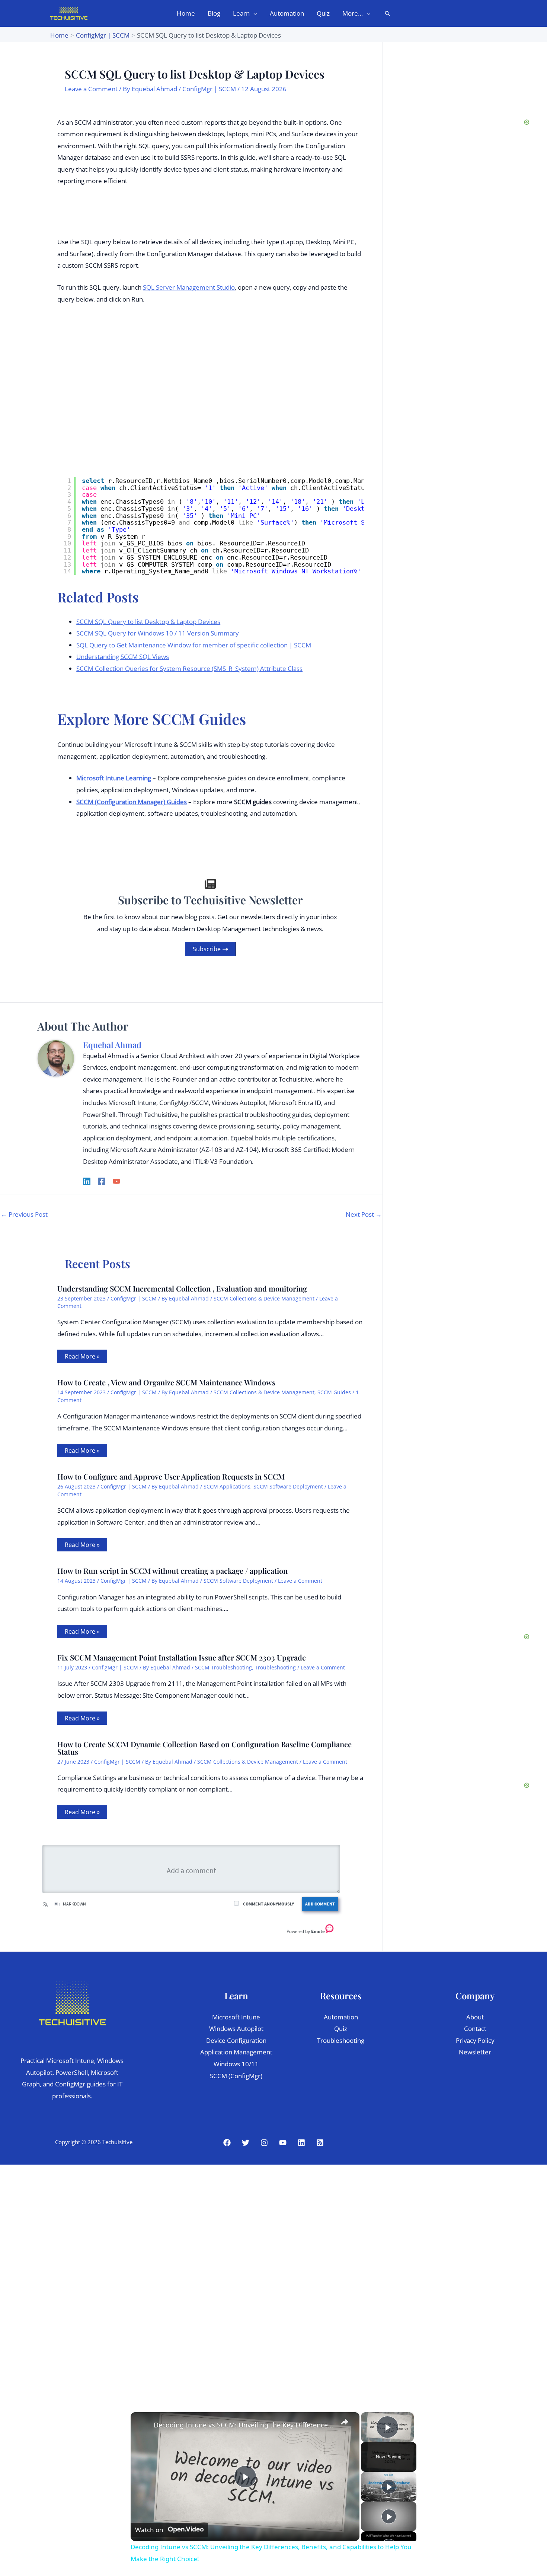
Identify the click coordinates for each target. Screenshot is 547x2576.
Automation (341, 2017)
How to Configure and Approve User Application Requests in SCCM (171, 1476)
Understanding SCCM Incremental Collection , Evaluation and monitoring (182, 1288)
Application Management (236, 2052)
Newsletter (475, 2052)
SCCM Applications (227, 1486)
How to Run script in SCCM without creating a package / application (172, 1571)
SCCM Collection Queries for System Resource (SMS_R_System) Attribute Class (189, 668)
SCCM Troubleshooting (223, 1667)
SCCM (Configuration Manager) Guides (132, 802)
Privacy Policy (475, 2040)
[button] (253, 13)
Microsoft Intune (236, 2017)
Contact (475, 2029)
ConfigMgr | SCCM (209, 89)
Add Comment (320, 1904)
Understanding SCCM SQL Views (123, 657)
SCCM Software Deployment (288, 1486)
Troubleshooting (275, 1667)
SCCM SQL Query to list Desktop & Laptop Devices (148, 622)
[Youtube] (283, 2143)
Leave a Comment (91, 89)
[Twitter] (246, 2143)
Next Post (364, 1214)
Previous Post (24, 1214)
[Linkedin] (87, 1180)
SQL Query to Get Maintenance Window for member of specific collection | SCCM (194, 645)
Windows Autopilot (236, 2029)
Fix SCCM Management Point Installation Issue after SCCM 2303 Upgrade (182, 1657)
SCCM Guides (334, 1392)
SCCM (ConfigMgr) (236, 2076)
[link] (143, 2424)
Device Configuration (236, 2040)
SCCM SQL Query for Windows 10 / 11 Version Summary (158, 633)
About (475, 2017)
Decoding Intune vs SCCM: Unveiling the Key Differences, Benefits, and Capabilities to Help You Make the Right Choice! (244, 2425)
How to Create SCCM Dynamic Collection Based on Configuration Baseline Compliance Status (204, 1748)
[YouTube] (116, 1180)
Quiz (341, 2029)
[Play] (389, 2487)
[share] (345, 2422)
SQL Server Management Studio (189, 287)
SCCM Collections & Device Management (264, 1298)
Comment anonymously (268, 1904)
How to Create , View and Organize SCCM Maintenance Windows (166, 1382)
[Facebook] (102, 1180)
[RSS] (320, 2143)
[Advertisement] (448, 285)
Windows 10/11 (236, 2064)
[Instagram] (264, 2143)
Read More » (82, 1356)
